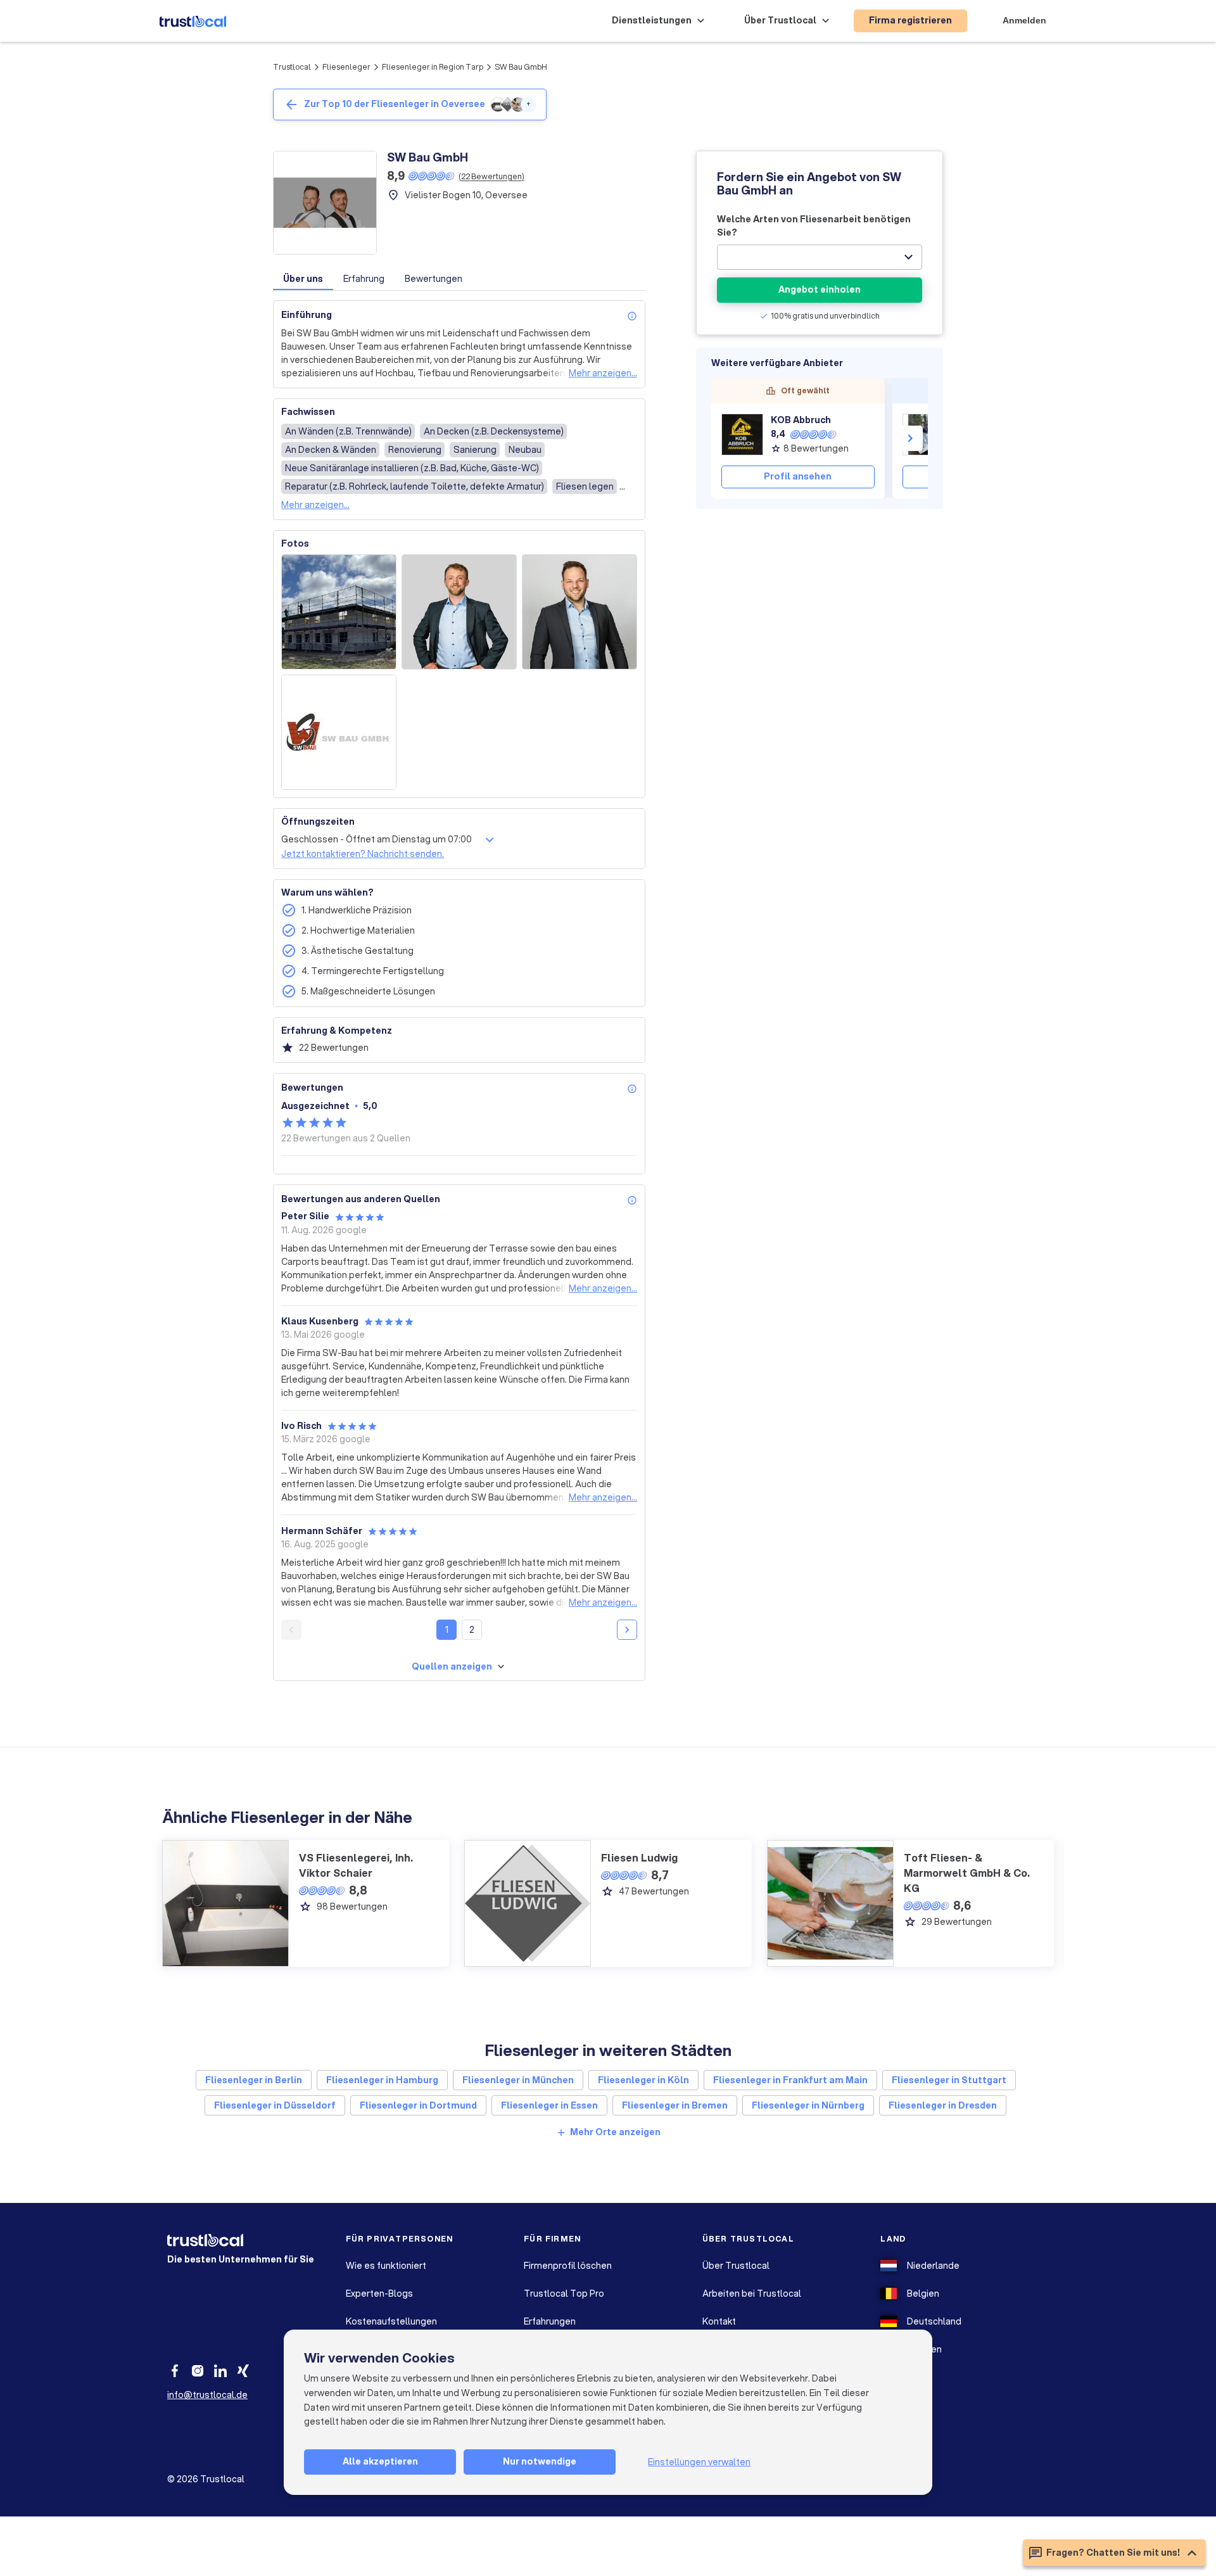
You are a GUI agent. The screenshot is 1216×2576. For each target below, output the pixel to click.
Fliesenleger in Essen (549, 2105)
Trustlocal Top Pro (564, 2294)
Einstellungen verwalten (699, 2462)
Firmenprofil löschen (568, 2266)
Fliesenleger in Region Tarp (433, 67)
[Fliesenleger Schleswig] (923, 435)
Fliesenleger (346, 67)
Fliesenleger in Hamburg (382, 2080)
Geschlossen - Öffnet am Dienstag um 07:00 (377, 839)
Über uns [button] (303, 279)
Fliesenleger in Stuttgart (949, 2080)
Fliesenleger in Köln (643, 2080)
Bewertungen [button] (434, 279)
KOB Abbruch (801, 420)
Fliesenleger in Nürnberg (808, 2105)
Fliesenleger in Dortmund (418, 2105)
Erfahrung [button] (364, 279)
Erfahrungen (550, 2321)
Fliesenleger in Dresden (943, 2105)
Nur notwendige (540, 2461)
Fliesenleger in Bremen (675, 2105)
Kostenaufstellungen (391, 2321)
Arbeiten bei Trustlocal (752, 2294)
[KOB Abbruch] (742, 435)
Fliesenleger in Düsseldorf (275, 2105)
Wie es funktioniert (386, 2266)
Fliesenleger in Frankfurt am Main (790, 2080)
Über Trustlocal (736, 2266)
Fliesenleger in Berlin (254, 2080)
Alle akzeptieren (380, 2461)
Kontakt (719, 2321)
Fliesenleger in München (518, 2080)
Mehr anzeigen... (603, 373)
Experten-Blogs (379, 2294)
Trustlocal (292, 67)
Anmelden (1024, 20)
